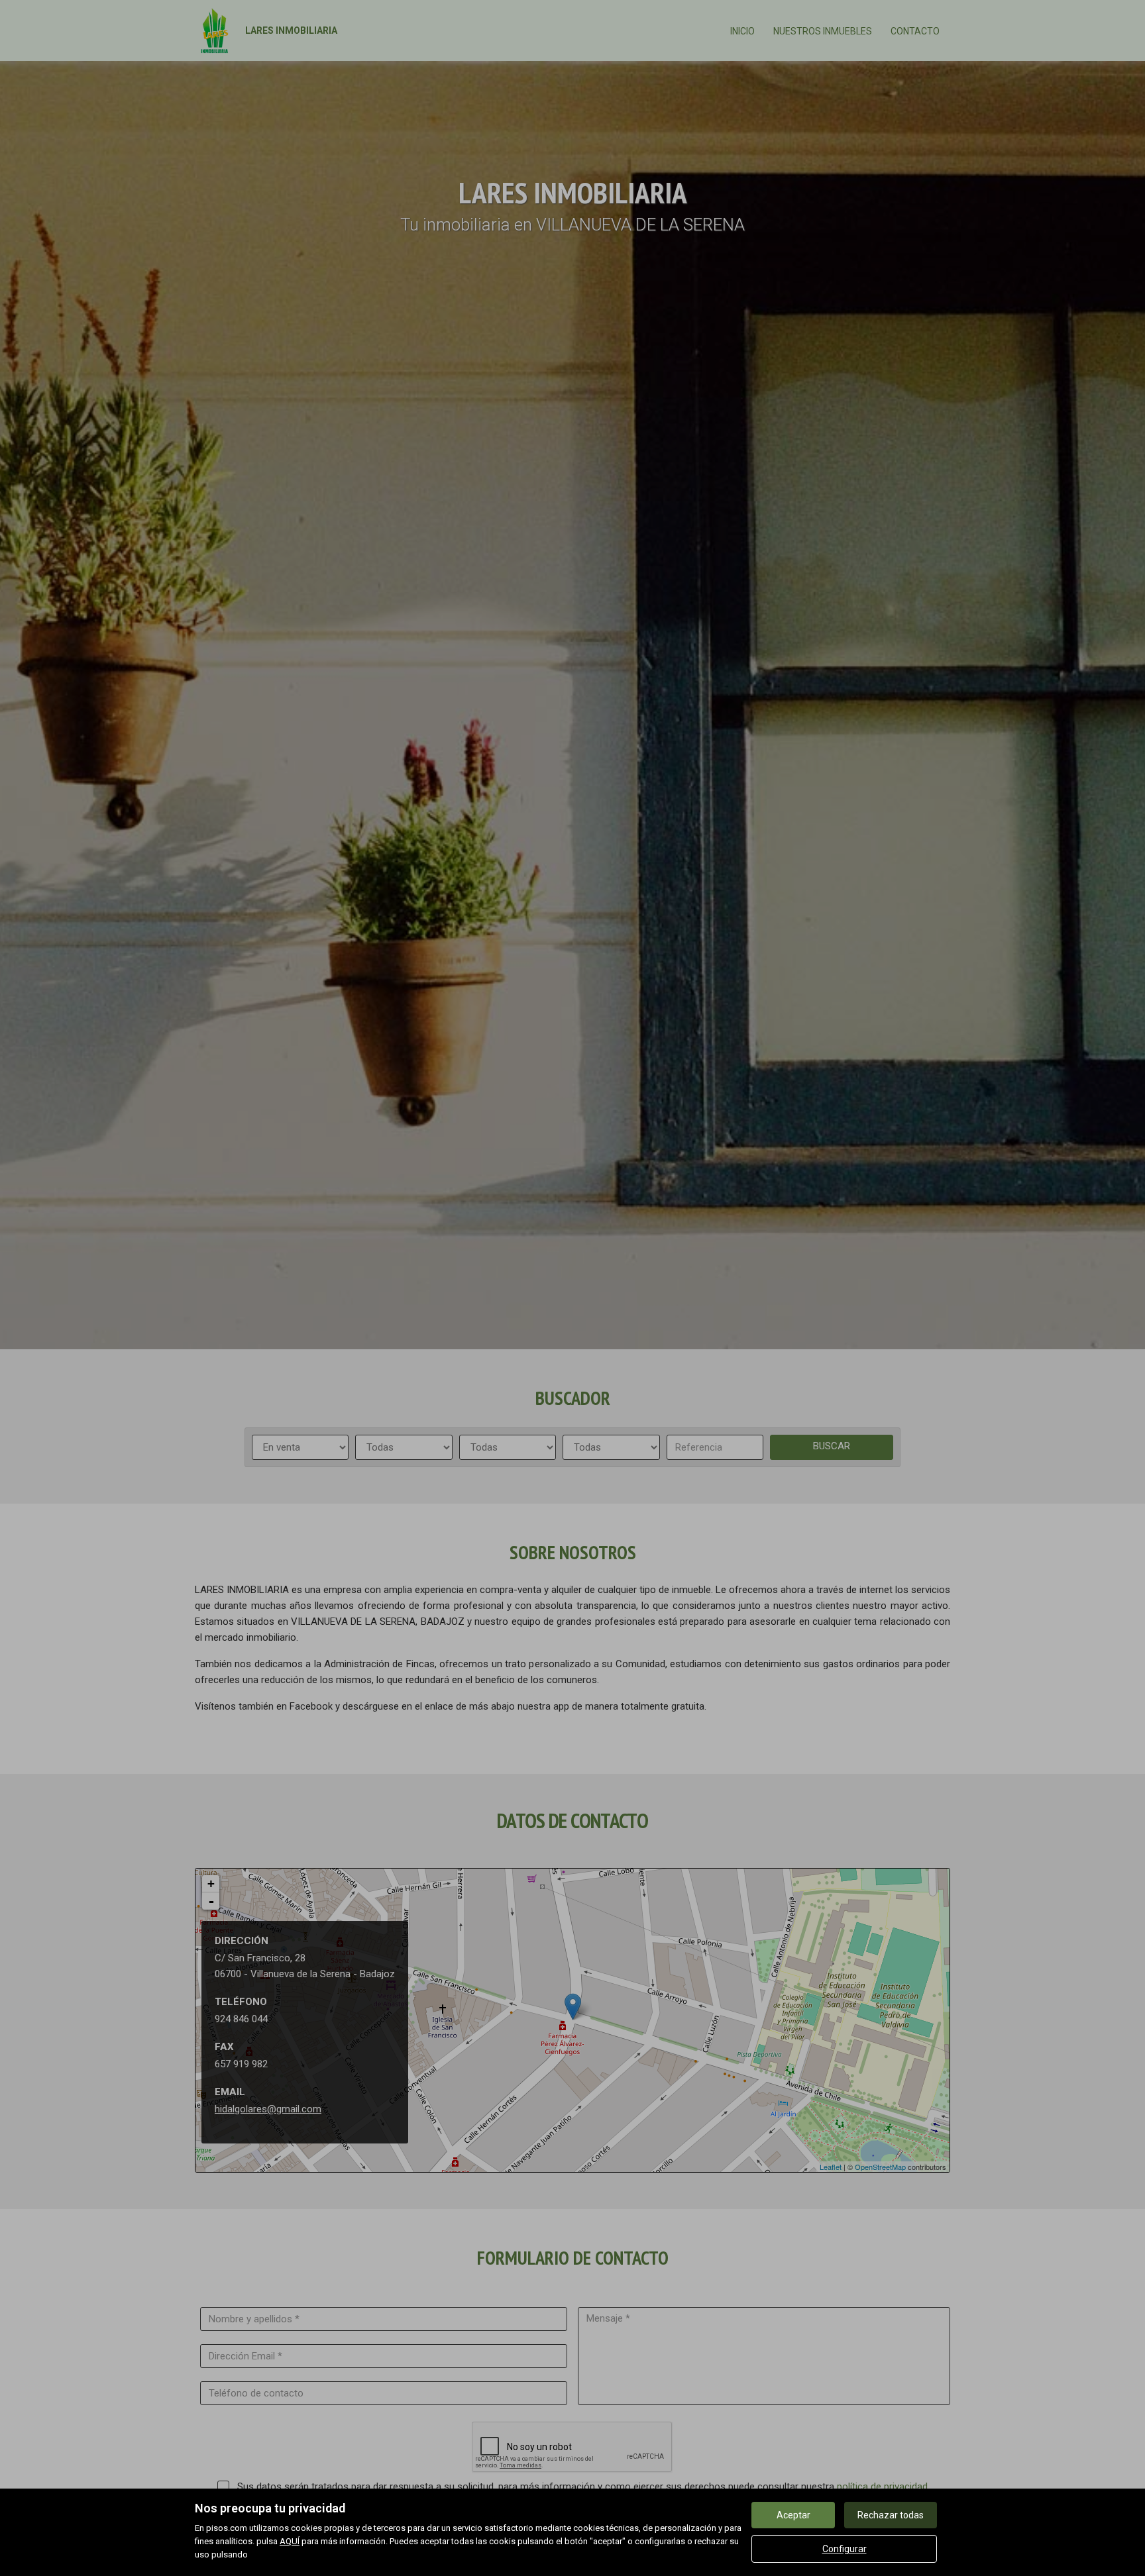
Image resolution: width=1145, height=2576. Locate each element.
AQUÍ (290, 2541)
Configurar (845, 2549)
